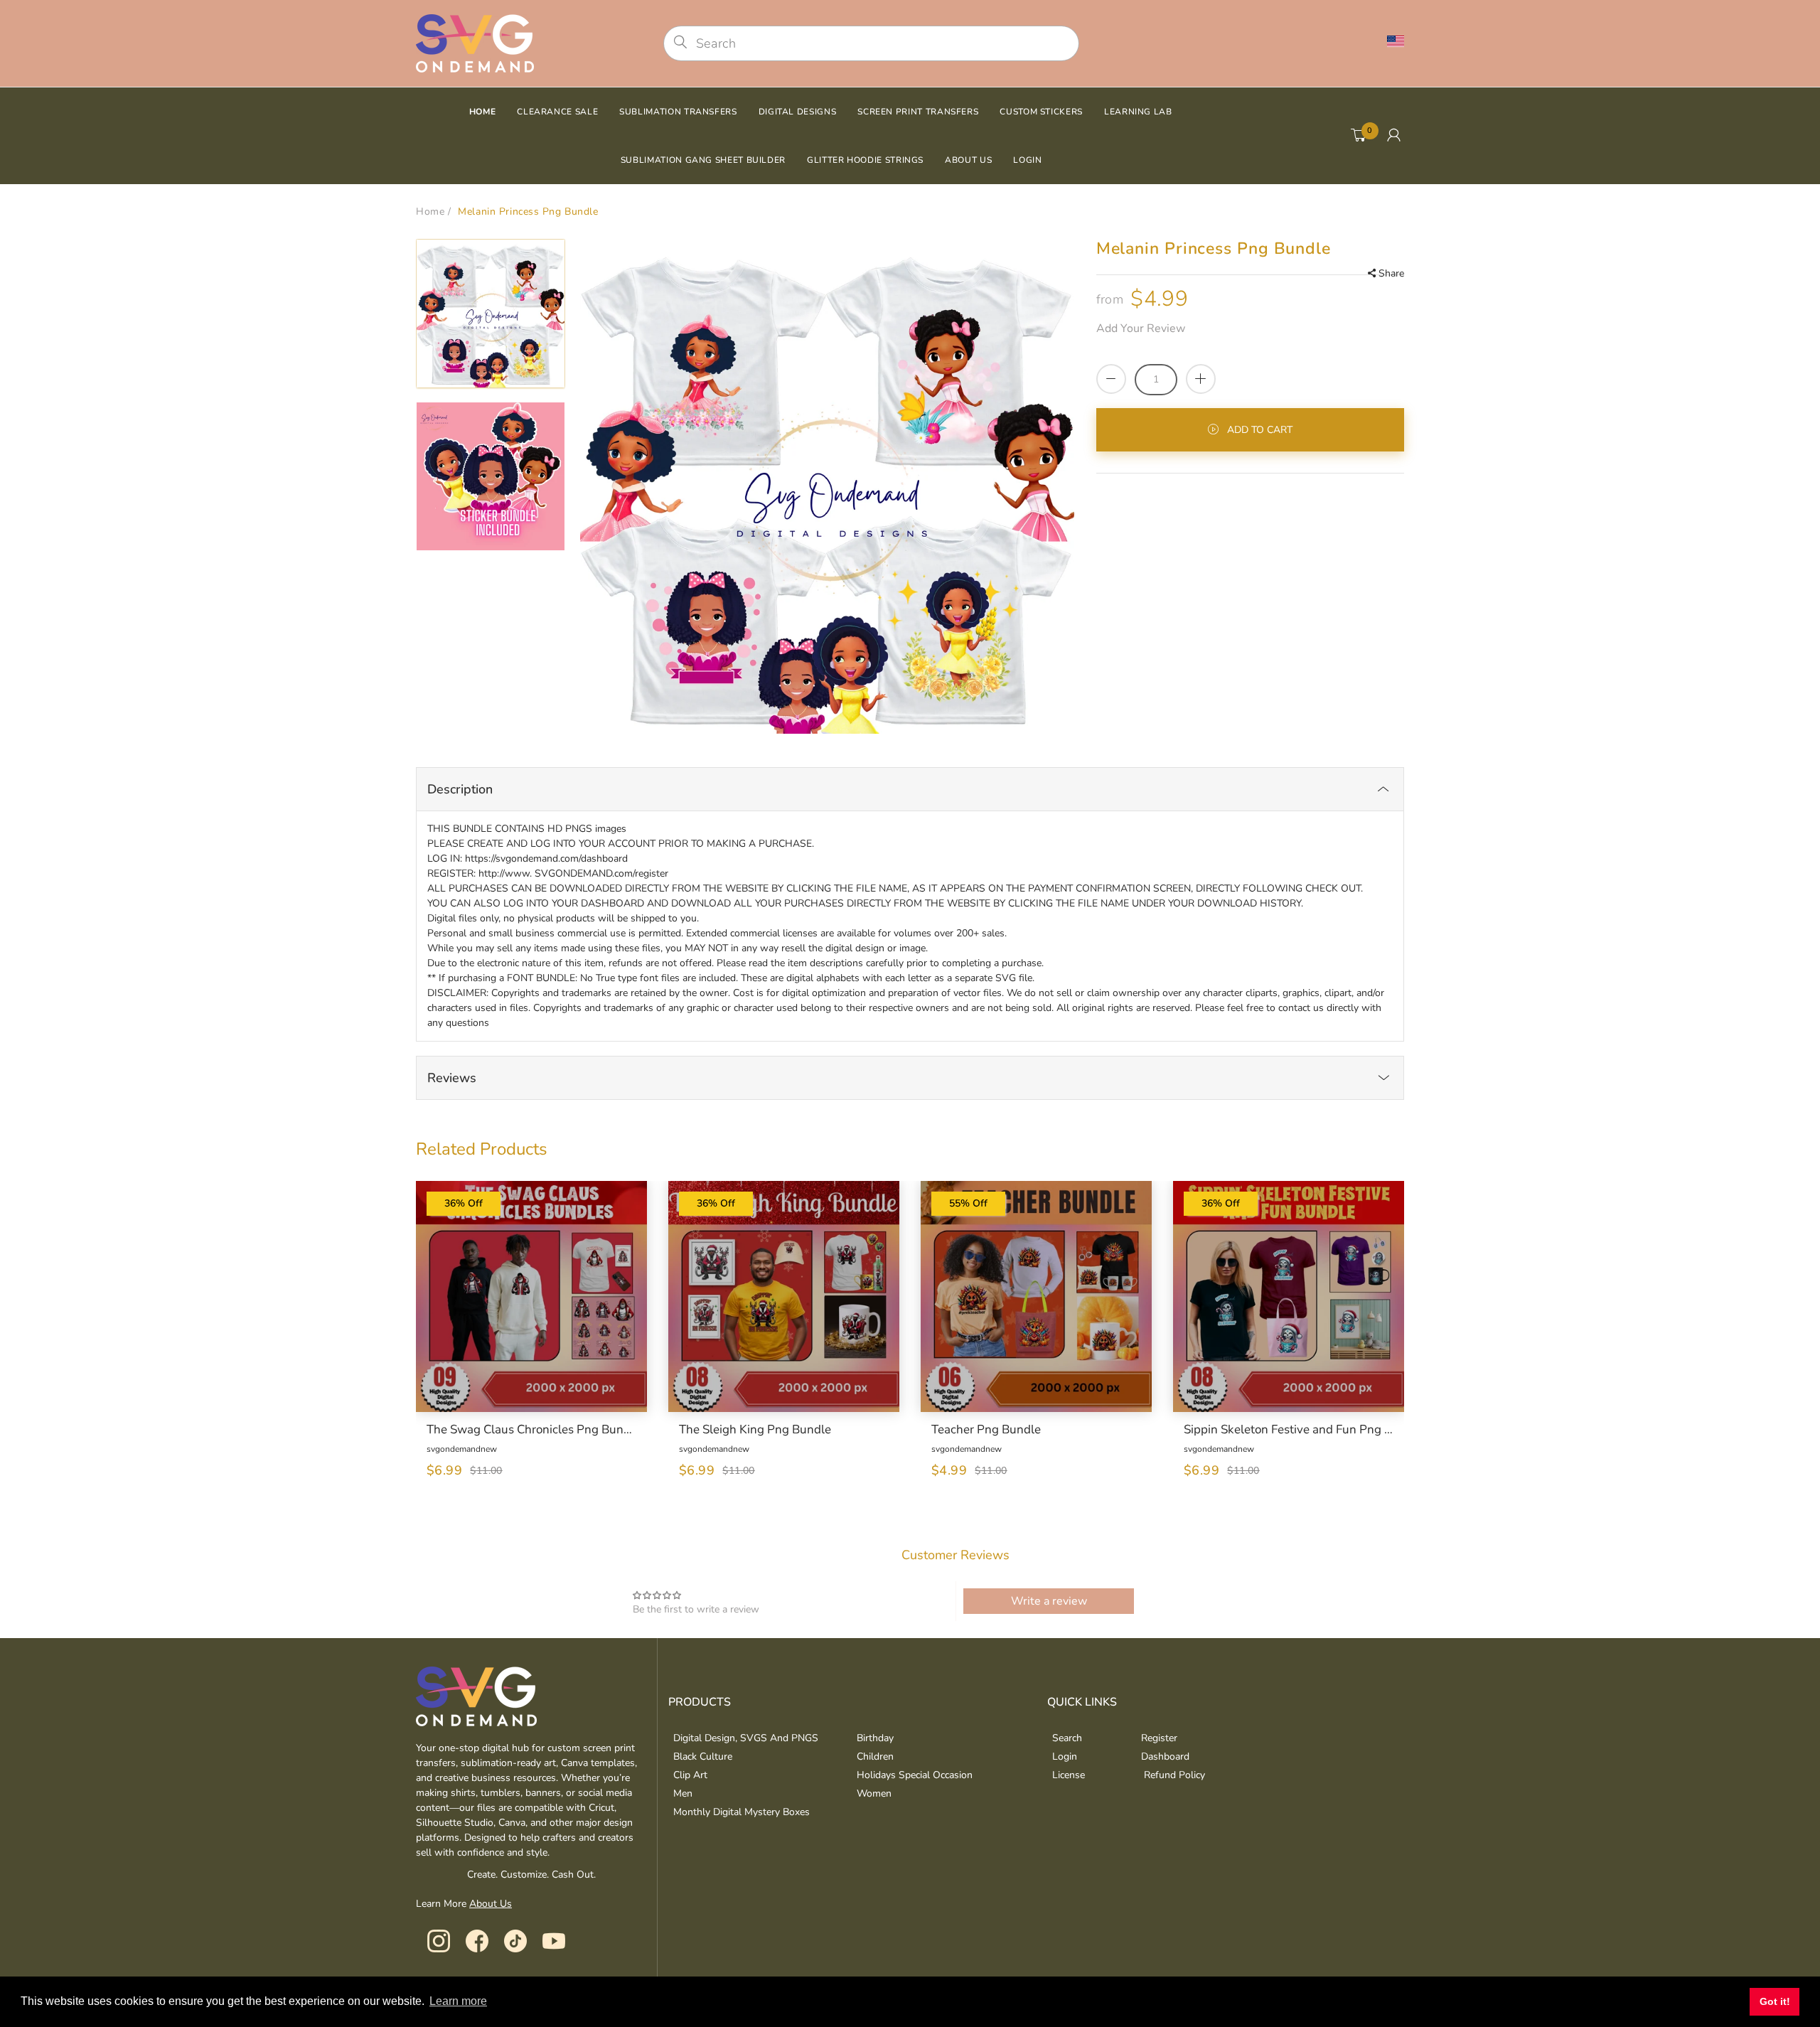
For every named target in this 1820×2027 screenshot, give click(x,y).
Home (430, 212)
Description (460, 789)
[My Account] (1394, 136)
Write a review (1049, 1601)
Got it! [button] (1775, 2001)
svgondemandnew (462, 1449)
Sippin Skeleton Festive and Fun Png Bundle (1289, 1430)
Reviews (452, 1078)
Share (1391, 273)
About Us (491, 1904)
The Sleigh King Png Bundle (755, 1430)
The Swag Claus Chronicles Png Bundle (531, 1430)
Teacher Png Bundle (986, 1430)
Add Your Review (1141, 328)
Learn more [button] (458, 2001)
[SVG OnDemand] (475, 42)
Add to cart (1260, 430)
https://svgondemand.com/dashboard (546, 859)
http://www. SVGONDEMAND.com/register (573, 873)
